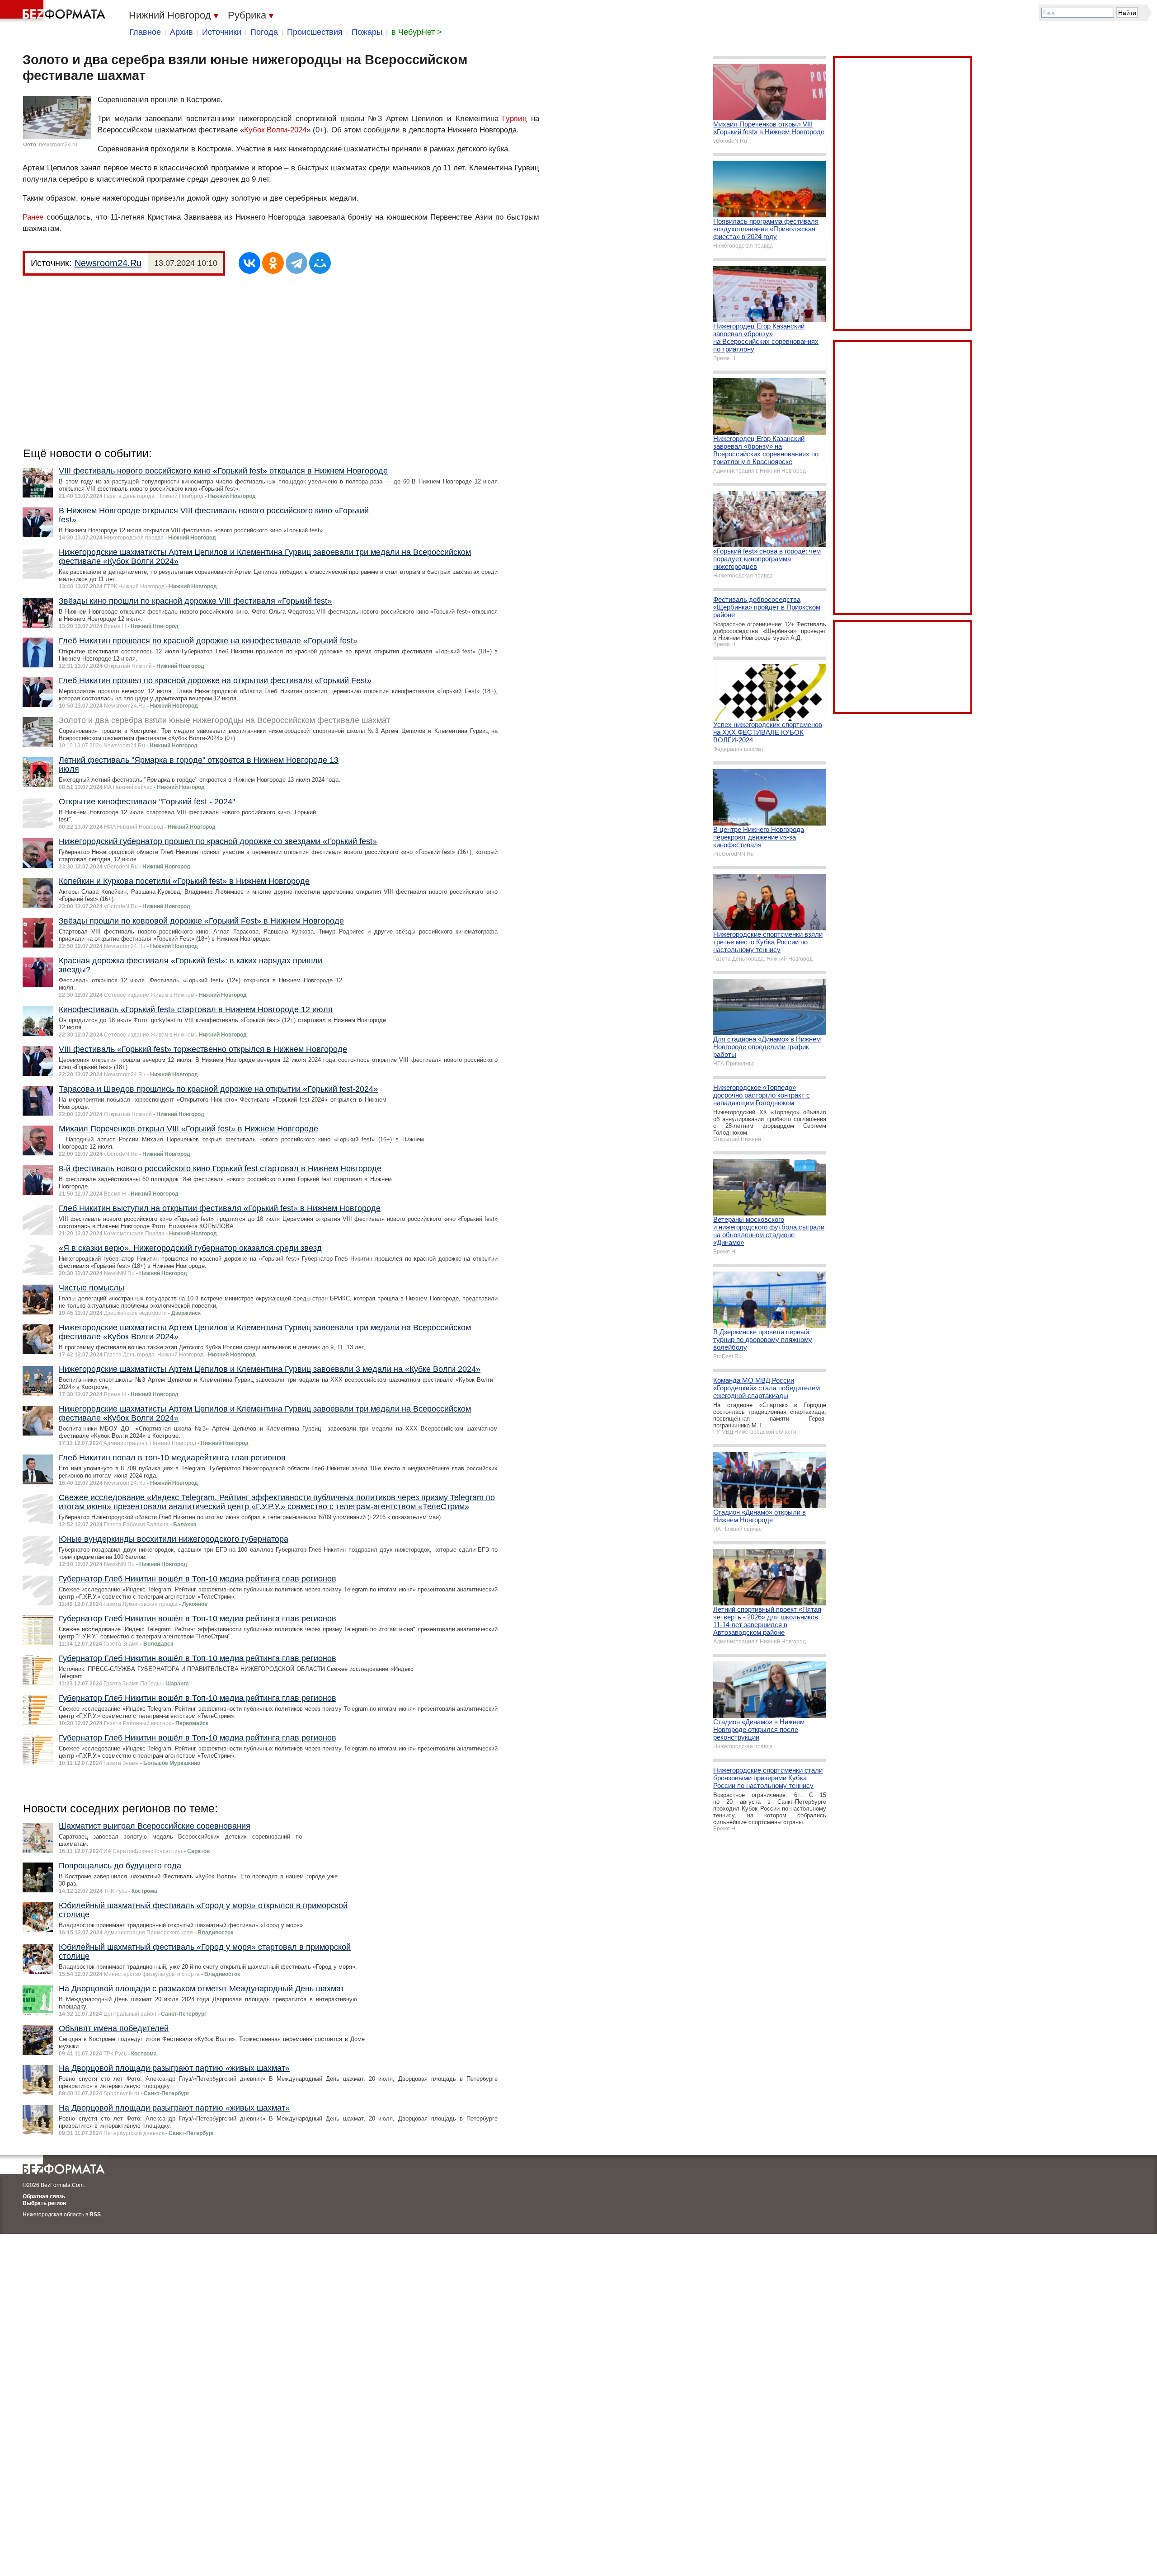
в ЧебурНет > (417, 32)
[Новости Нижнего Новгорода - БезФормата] (54, 11)
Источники (222, 32)
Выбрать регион (44, 2203)
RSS (95, 2215)
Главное (145, 32)
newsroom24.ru (58, 145)
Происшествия (315, 32)
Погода (264, 32)
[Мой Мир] (320, 263)
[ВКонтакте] (249, 263)
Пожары (367, 32)
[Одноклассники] (273, 263)
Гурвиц (515, 119)
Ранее (33, 217)
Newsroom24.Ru (108, 263)
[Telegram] (296, 263)
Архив (181, 32)
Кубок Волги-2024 (275, 130)
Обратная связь (44, 2196)
